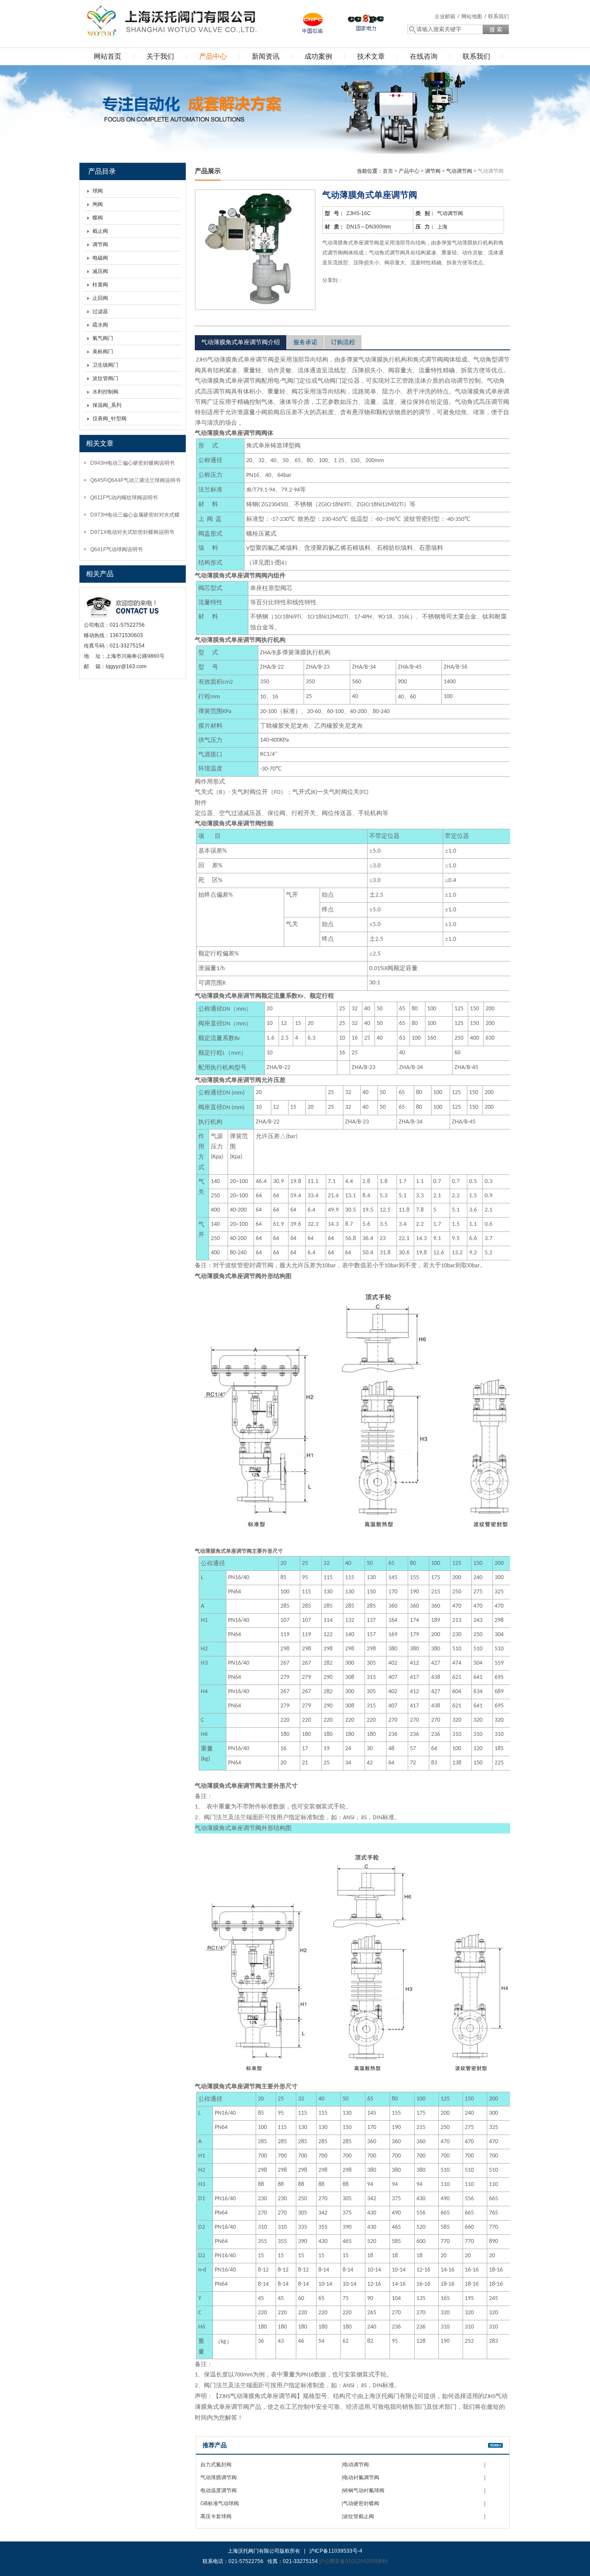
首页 (388, 171)
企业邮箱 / (447, 16)
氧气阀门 (103, 338)
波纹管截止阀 (358, 2516)
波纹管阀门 (105, 378)
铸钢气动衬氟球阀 (364, 2490)
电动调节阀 (356, 2465)
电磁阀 (100, 258)
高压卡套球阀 (216, 2516)
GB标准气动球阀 (220, 2503)
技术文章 (371, 56)
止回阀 (100, 298)
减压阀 (100, 271)
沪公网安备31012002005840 (353, 2561)
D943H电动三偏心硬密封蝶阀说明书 (132, 463)
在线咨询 (424, 56)
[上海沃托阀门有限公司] (170, 19)
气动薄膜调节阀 (219, 2478)
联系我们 (498, 16)
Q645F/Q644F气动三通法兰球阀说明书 (135, 480)
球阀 (98, 191)
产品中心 (213, 56)
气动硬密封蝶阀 (361, 2503)
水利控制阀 (105, 392)
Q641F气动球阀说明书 (116, 549)
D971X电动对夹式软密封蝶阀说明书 (132, 532)
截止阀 (100, 231)
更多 (495, 2445)
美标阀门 (103, 352)
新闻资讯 (266, 56)
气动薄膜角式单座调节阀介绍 (241, 342)
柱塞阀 (100, 285)
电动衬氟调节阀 (361, 2478)
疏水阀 (100, 325)
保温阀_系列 (107, 405)
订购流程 (343, 342)
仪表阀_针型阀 (109, 419)
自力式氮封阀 (216, 2465)
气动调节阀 (459, 171)
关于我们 (160, 56)
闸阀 (98, 204)
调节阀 (100, 244)
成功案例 (318, 56)
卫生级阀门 (105, 365)
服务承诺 (305, 342)
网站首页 (108, 56)
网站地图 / (474, 16)
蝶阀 (98, 218)
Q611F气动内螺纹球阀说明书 (124, 498)
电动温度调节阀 (219, 2490)
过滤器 (100, 311)
